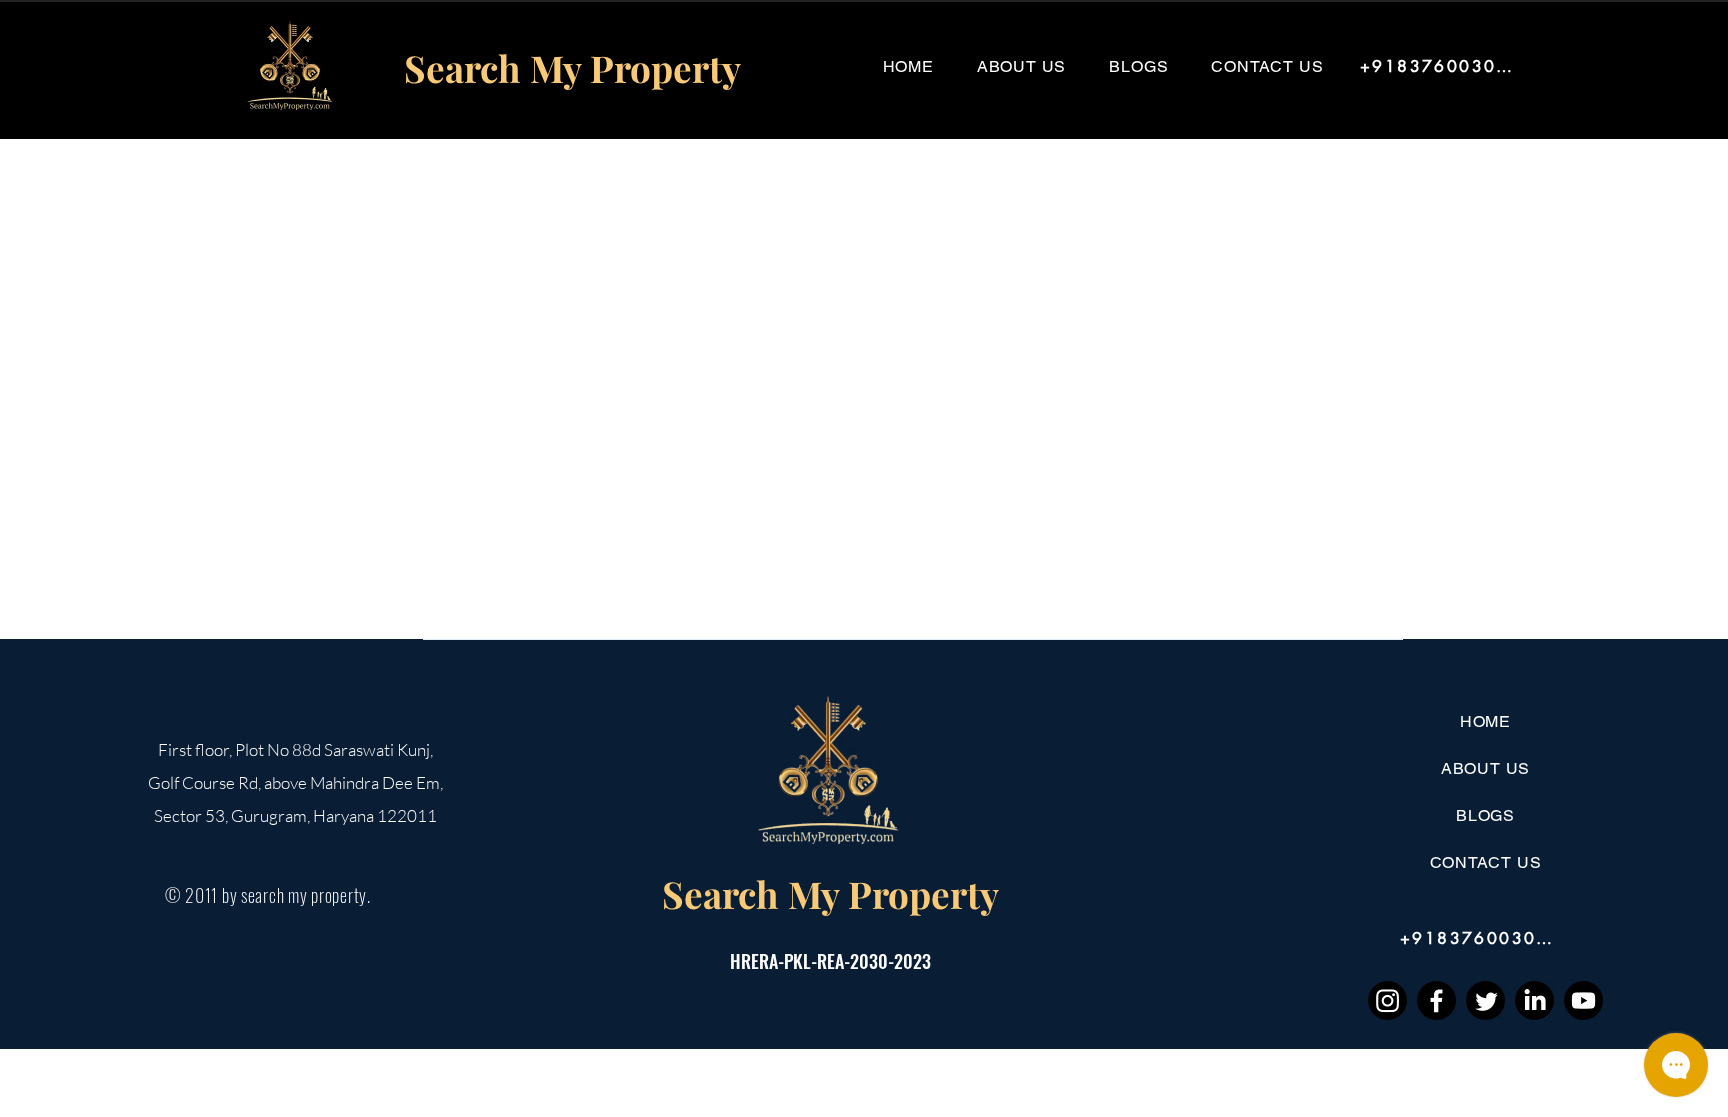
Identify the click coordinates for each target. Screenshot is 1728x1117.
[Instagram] (1387, 1000)
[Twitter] (1485, 1000)
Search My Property (830, 893)
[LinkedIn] (1534, 1000)
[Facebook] (1436, 1000)
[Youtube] (1583, 1000)
